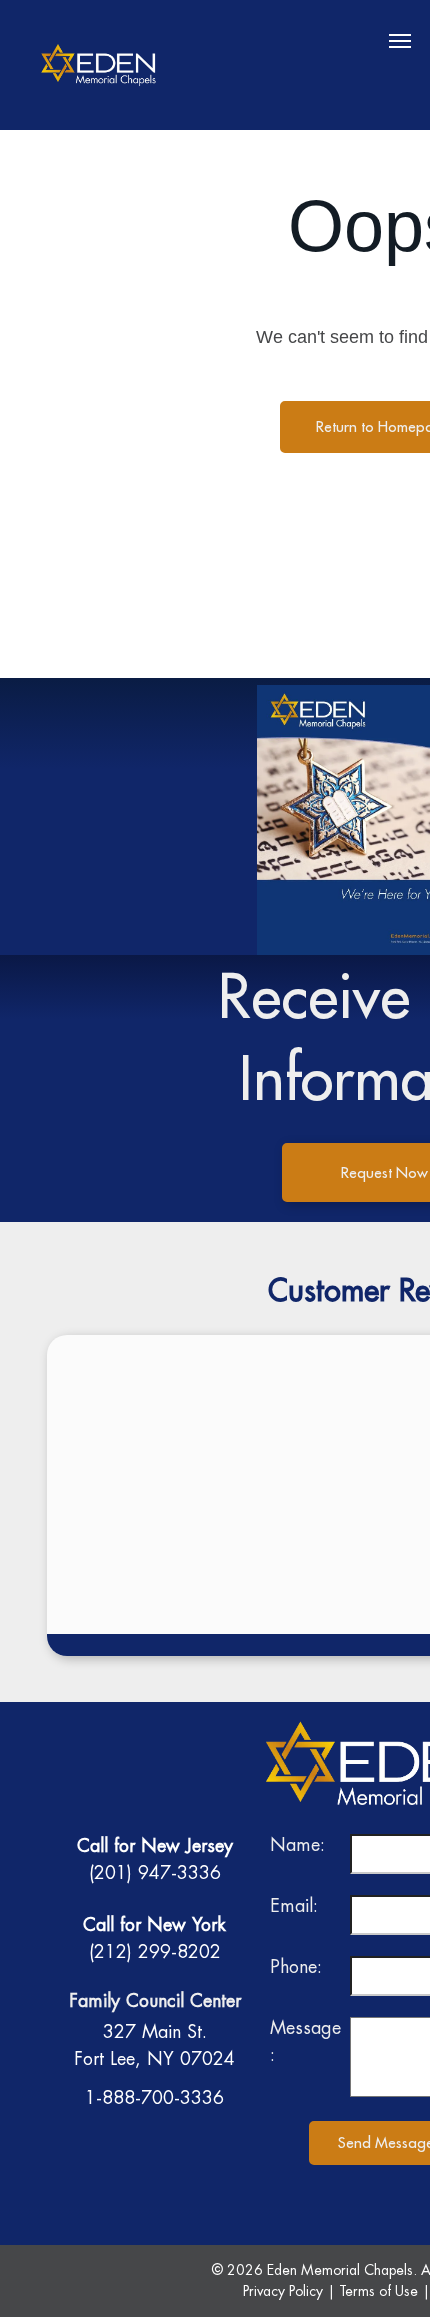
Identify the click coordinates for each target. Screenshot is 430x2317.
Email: (294, 1905)
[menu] (400, 41)
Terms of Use (378, 2291)
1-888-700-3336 (154, 2097)
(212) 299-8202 (155, 1951)
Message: (305, 2041)
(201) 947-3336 (155, 1872)
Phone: (296, 1966)
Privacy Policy (283, 2291)
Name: (297, 1844)
